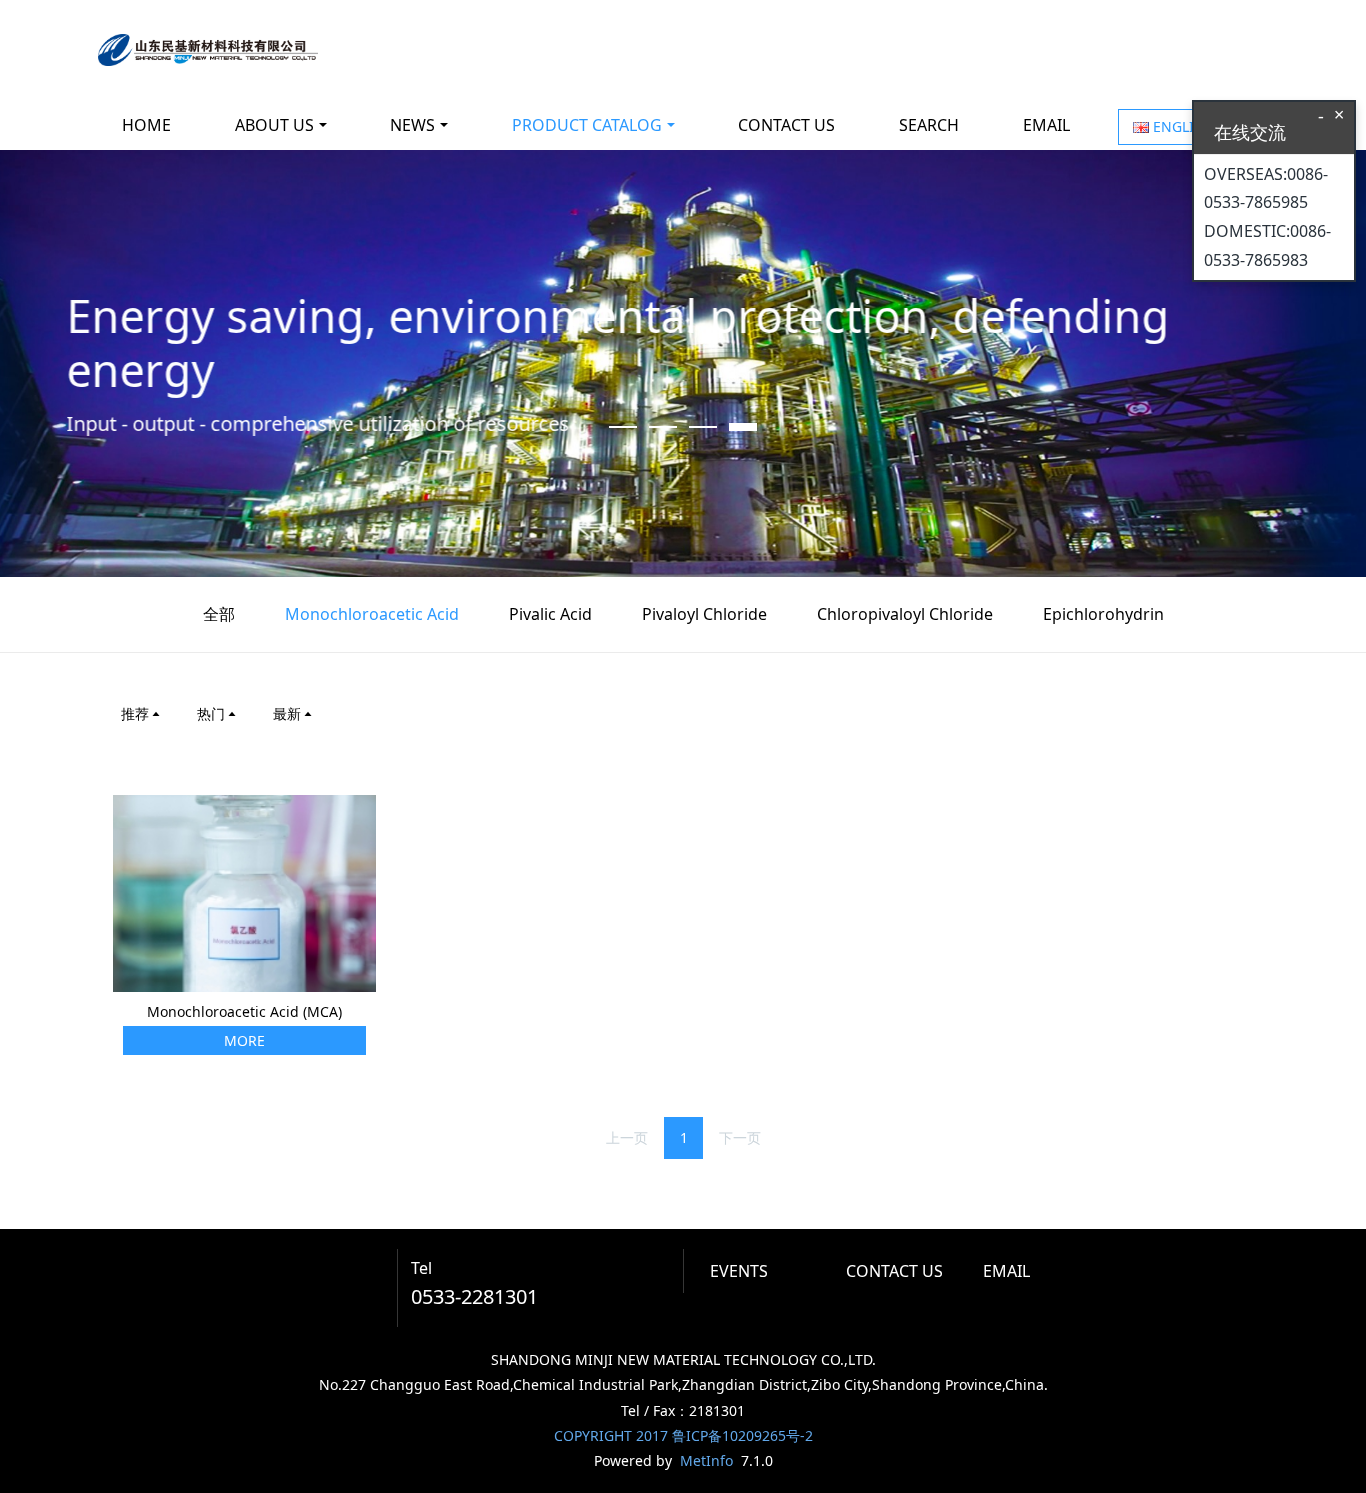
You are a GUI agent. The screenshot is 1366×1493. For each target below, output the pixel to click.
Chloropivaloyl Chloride (905, 614)
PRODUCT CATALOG (587, 125)
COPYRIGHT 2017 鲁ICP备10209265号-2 (683, 1435)
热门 (211, 713)
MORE (244, 1040)
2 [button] (663, 427)
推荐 (135, 713)
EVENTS (739, 1271)
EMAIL (1046, 125)
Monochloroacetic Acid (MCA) (244, 1011)
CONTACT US (786, 125)
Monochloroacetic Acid (372, 614)
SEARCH (929, 125)
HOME (146, 125)
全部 (219, 614)
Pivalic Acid (550, 614)
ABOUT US (274, 125)
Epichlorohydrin (1103, 614)
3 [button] (703, 427)
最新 (287, 713)
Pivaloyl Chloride (704, 614)
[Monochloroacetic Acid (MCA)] (244, 891)
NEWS (412, 125)
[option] (683, 363)
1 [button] (623, 427)
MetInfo (706, 1460)
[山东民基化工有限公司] (208, 50)
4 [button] (743, 427)
